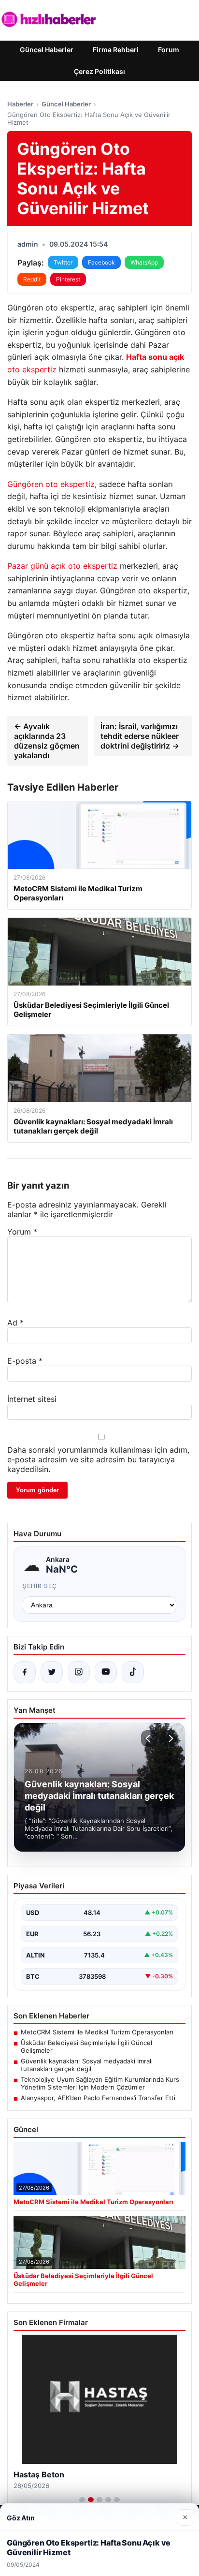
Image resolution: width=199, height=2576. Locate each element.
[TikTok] (133, 1672)
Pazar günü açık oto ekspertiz (62, 566)
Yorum (22, 1232)
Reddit (32, 279)
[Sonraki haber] (170, 1738)
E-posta (25, 1361)
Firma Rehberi (116, 50)
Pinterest (68, 279)
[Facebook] (25, 1672)
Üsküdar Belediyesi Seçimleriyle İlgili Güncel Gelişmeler (86, 2046)
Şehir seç (40, 1586)
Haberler (20, 104)
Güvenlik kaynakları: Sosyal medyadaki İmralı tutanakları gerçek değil (87, 2065)
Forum (169, 50)
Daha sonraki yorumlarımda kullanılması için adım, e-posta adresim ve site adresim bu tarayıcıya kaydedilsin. (98, 1459)
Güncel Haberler (47, 50)
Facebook (101, 262)
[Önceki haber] (149, 1738)
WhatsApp (144, 262)
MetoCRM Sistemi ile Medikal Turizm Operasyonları (97, 2032)
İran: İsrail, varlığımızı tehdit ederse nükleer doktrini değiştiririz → (140, 736)
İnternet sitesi (32, 1399)
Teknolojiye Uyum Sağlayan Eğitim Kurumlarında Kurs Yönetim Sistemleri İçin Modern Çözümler (100, 2083)
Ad (15, 1323)
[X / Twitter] (52, 1672)
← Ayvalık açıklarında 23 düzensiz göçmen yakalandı (47, 741)
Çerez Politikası (99, 71)
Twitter (63, 262)
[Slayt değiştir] (82, 2500)
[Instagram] (79, 1672)
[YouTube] (106, 1672)
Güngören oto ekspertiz (51, 484)
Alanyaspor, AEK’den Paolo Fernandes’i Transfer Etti (98, 2098)
